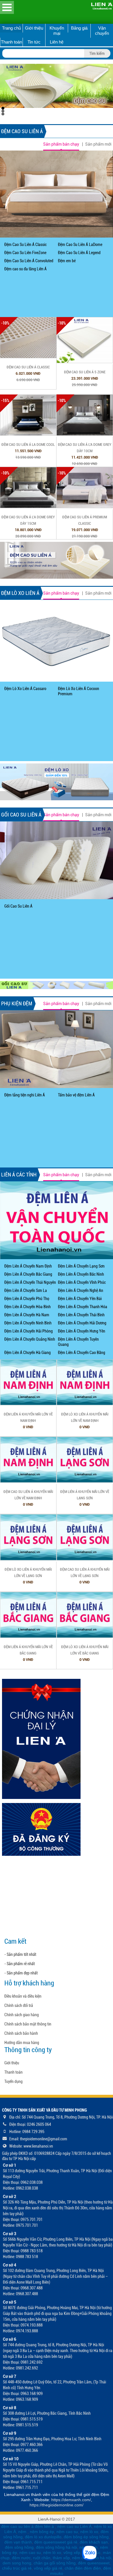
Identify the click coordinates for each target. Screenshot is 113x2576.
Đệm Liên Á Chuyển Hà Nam (27, 1315)
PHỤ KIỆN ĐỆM (17, 1003)
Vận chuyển (102, 31)
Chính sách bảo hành (21, 2033)
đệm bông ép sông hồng (86, 2537)
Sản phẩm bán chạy (61, 144)
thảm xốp (61, 2558)
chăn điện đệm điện (83, 2568)
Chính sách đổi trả (19, 2005)
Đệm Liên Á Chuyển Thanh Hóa (83, 1307)
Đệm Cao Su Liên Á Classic (25, 245)
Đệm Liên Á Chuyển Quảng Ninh (30, 1339)
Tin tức (34, 42)
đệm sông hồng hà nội (57, 2547)
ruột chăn (42, 2558)
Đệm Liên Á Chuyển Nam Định (28, 1266)
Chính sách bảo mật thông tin (28, 2024)
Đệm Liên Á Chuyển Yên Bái (80, 1299)
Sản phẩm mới (98, 144)
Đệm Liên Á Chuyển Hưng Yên (82, 1331)
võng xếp (72, 2553)
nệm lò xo (89, 2532)
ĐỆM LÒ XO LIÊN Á (20, 593)
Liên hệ (57, 42)
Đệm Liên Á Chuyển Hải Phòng (29, 1331)
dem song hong (17, 2563)
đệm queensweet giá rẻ (56, 2542)
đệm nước (21, 2558)
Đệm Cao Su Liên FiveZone (25, 253)
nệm (22, 2532)
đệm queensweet (94, 2563)
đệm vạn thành (18, 2542)
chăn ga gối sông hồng (55, 2563)
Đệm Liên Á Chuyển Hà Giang (28, 1353)
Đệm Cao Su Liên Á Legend (79, 253)
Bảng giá (79, 28)
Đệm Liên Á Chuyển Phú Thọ (27, 1299)
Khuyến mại (57, 31)
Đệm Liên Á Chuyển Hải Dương (82, 1323)
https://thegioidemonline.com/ (57, 2505)
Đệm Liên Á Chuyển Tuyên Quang (78, 1342)
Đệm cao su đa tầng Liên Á (25, 269)
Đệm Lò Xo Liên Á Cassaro (25, 689)
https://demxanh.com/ (71, 2500)
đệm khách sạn (94, 2542)
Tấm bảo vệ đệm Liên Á (76, 1095)
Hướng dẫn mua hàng (22, 2043)
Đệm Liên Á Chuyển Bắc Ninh (81, 1274)
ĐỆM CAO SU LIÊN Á (22, 131)
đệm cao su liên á (17, 2526)
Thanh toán (11, 42)
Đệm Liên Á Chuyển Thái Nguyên (30, 1282)
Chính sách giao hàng (22, 2015)
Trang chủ (11, 28)
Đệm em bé (67, 261)
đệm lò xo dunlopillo (43, 2537)
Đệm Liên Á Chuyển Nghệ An (81, 1290)
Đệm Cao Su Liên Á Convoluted (29, 261)
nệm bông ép (42, 2532)
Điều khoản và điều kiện (23, 1996)
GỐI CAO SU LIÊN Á (21, 815)
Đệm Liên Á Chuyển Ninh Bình (28, 1323)
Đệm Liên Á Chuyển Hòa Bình (28, 1307)
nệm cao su (67, 2532)
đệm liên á (45, 2526)
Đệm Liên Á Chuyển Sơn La (26, 1290)
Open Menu (7, 7)
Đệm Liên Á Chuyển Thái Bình (81, 1315)
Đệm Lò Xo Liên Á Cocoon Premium (79, 691)
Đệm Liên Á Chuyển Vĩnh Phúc (82, 1282)
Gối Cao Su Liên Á (18, 906)
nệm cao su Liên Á (74, 2526)
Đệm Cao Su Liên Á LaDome (80, 245)
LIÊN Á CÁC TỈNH (19, 1175)
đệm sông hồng (19, 2547)
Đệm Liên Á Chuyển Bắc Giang (28, 1274)
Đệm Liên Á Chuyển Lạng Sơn (81, 1266)
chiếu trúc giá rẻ (17, 2568)
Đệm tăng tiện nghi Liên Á (25, 1095)
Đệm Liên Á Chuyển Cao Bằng (82, 1353)
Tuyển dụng (13, 2081)
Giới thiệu (34, 28)
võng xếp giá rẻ (48, 2568)
